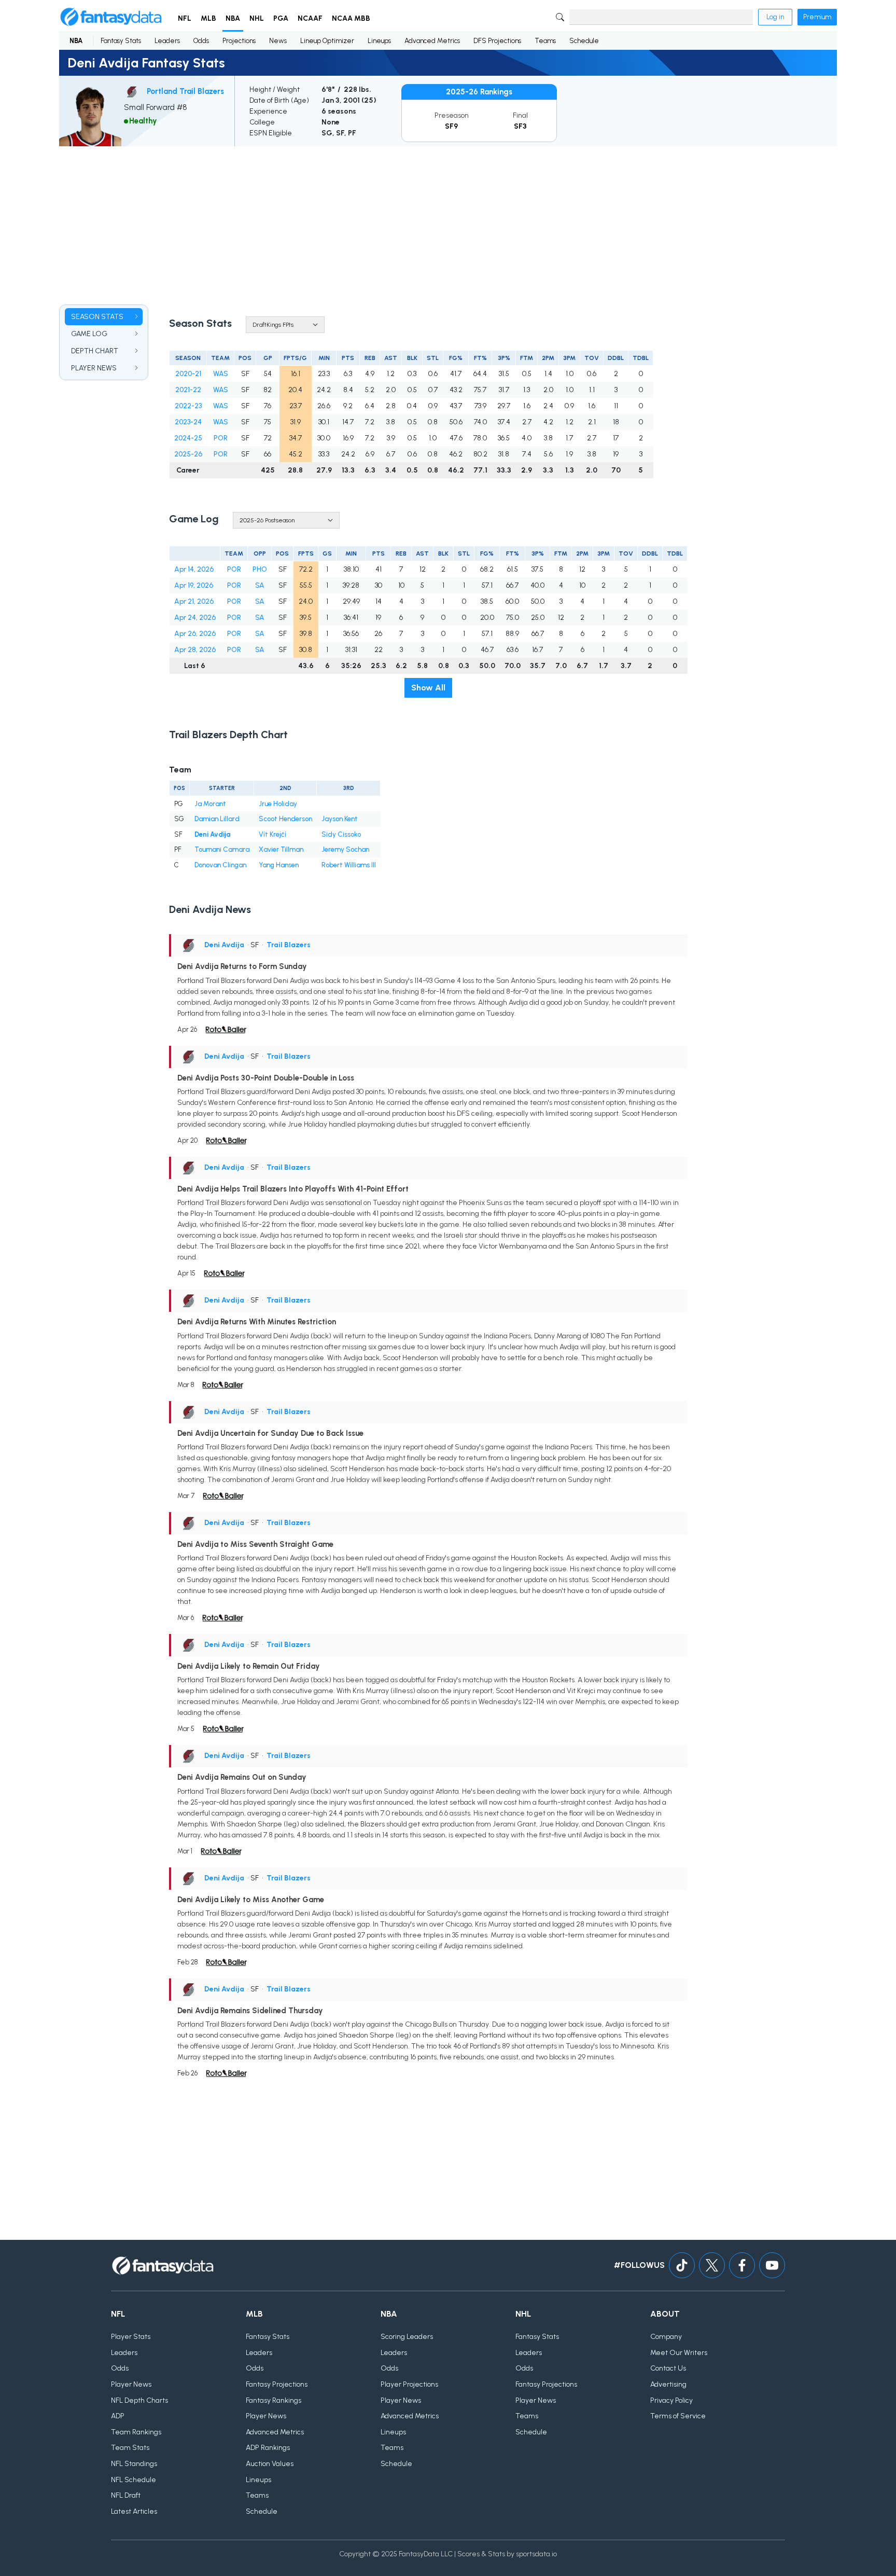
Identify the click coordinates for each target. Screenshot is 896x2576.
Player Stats (131, 2337)
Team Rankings (136, 2432)
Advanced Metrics (432, 41)
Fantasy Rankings (274, 2400)
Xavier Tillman (281, 849)
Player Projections (409, 2384)
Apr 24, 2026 (195, 618)
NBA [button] (233, 18)
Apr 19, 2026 (194, 585)
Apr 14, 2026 (194, 569)
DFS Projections (497, 41)
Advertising (668, 2384)
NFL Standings (134, 2464)
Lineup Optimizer (327, 41)
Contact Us (668, 2368)
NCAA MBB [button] (351, 18)
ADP (118, 2416)
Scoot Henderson (285, 819)
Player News (131, 2384)
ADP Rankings (268, 2448)
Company (666, 2337)
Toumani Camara (222, 849)
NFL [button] (185, 18)
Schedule (584, 41)
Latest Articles (134, 2511)
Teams (545, 41)
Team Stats (130, 2448)
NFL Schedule (134, 2480)
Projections (239, 41)
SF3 (520, 126)
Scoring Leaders (407, 2337)
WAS (221, 374)
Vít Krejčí (272, 834)
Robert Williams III (349, 865)
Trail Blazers (289, 945)
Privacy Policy (671, 2400)
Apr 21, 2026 (194, 601)
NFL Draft (126, 2495)
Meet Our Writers (679, 2353)
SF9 (451, 126)
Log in (775, 17)
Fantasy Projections (277, 2384)
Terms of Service (678, 2416)
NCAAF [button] (310, 18)
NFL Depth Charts (139, 2400)
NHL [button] (257, 18)
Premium (817, 17)
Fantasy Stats (121, 41)
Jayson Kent (340, 819)
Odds (201, 41)
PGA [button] (281, 18)
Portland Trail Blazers (185, 91)
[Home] (111, 17)
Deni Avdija (213, 834)
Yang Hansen (279, 865)
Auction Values (270, 2464)
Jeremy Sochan (345, 849)
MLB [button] (208, 18)
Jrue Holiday (278, 804)
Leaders (167, 41)
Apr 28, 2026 (195, 650)
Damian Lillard (217, 819)
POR (221, 438)
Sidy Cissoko (341, 834)
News (278, 41)
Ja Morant (210, 804)
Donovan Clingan (220, 865)
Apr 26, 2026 (195, 634)
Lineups (379, 41)
